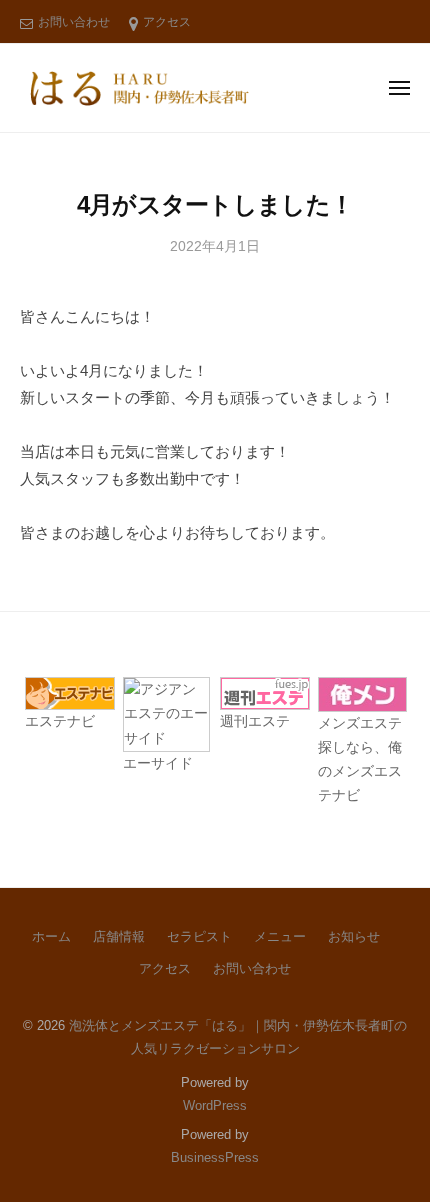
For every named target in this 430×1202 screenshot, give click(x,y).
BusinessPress (215, 1157)
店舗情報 (119, 936)
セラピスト (199, 936)
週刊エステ (255, 721)
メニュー (280, 936)
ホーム (51, 936)
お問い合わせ (74, 22)
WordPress (215, 1105)
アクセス (167, 22)
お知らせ (354, 936)
